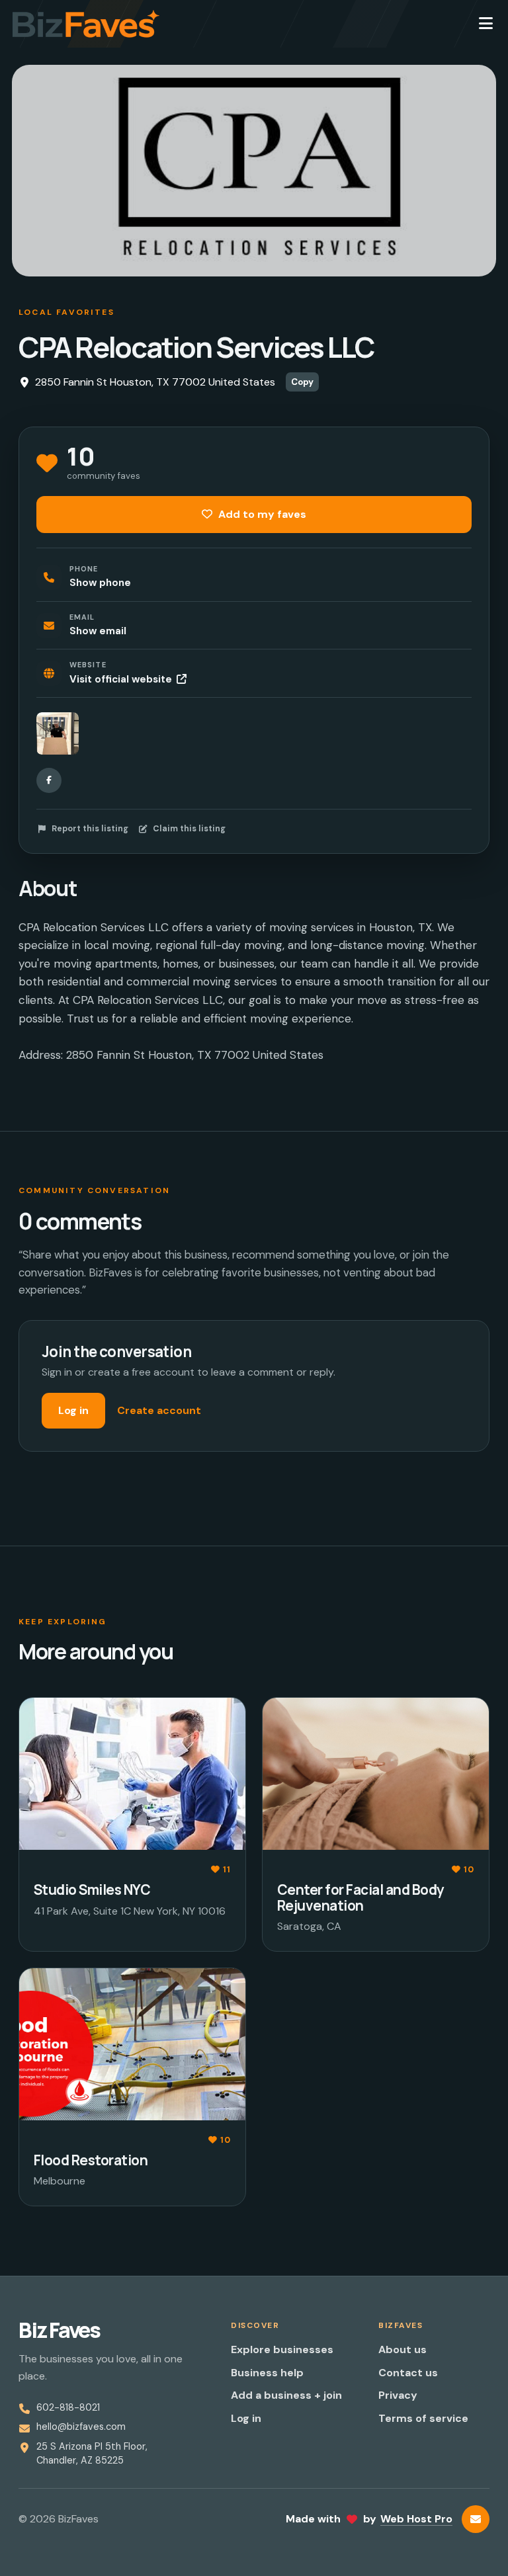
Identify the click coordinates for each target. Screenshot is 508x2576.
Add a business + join (286, 2395)
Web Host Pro (416, 2519)
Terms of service (423, 2418)
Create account (159, 1410)
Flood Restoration (91, 2160)
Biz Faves (59, 2330)
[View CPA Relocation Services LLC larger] (58, 733)
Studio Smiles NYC (92, 1890)
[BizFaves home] (86, 24)
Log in (73, 1410)
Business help (267, 2373)
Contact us (408, 2373)
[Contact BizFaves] (476, 2519)
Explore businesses (282, 2349)
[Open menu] (486, 24)
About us (402, 2349)
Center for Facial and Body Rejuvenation (360, 1897)
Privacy (398, 2395)
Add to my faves (261, 514)
